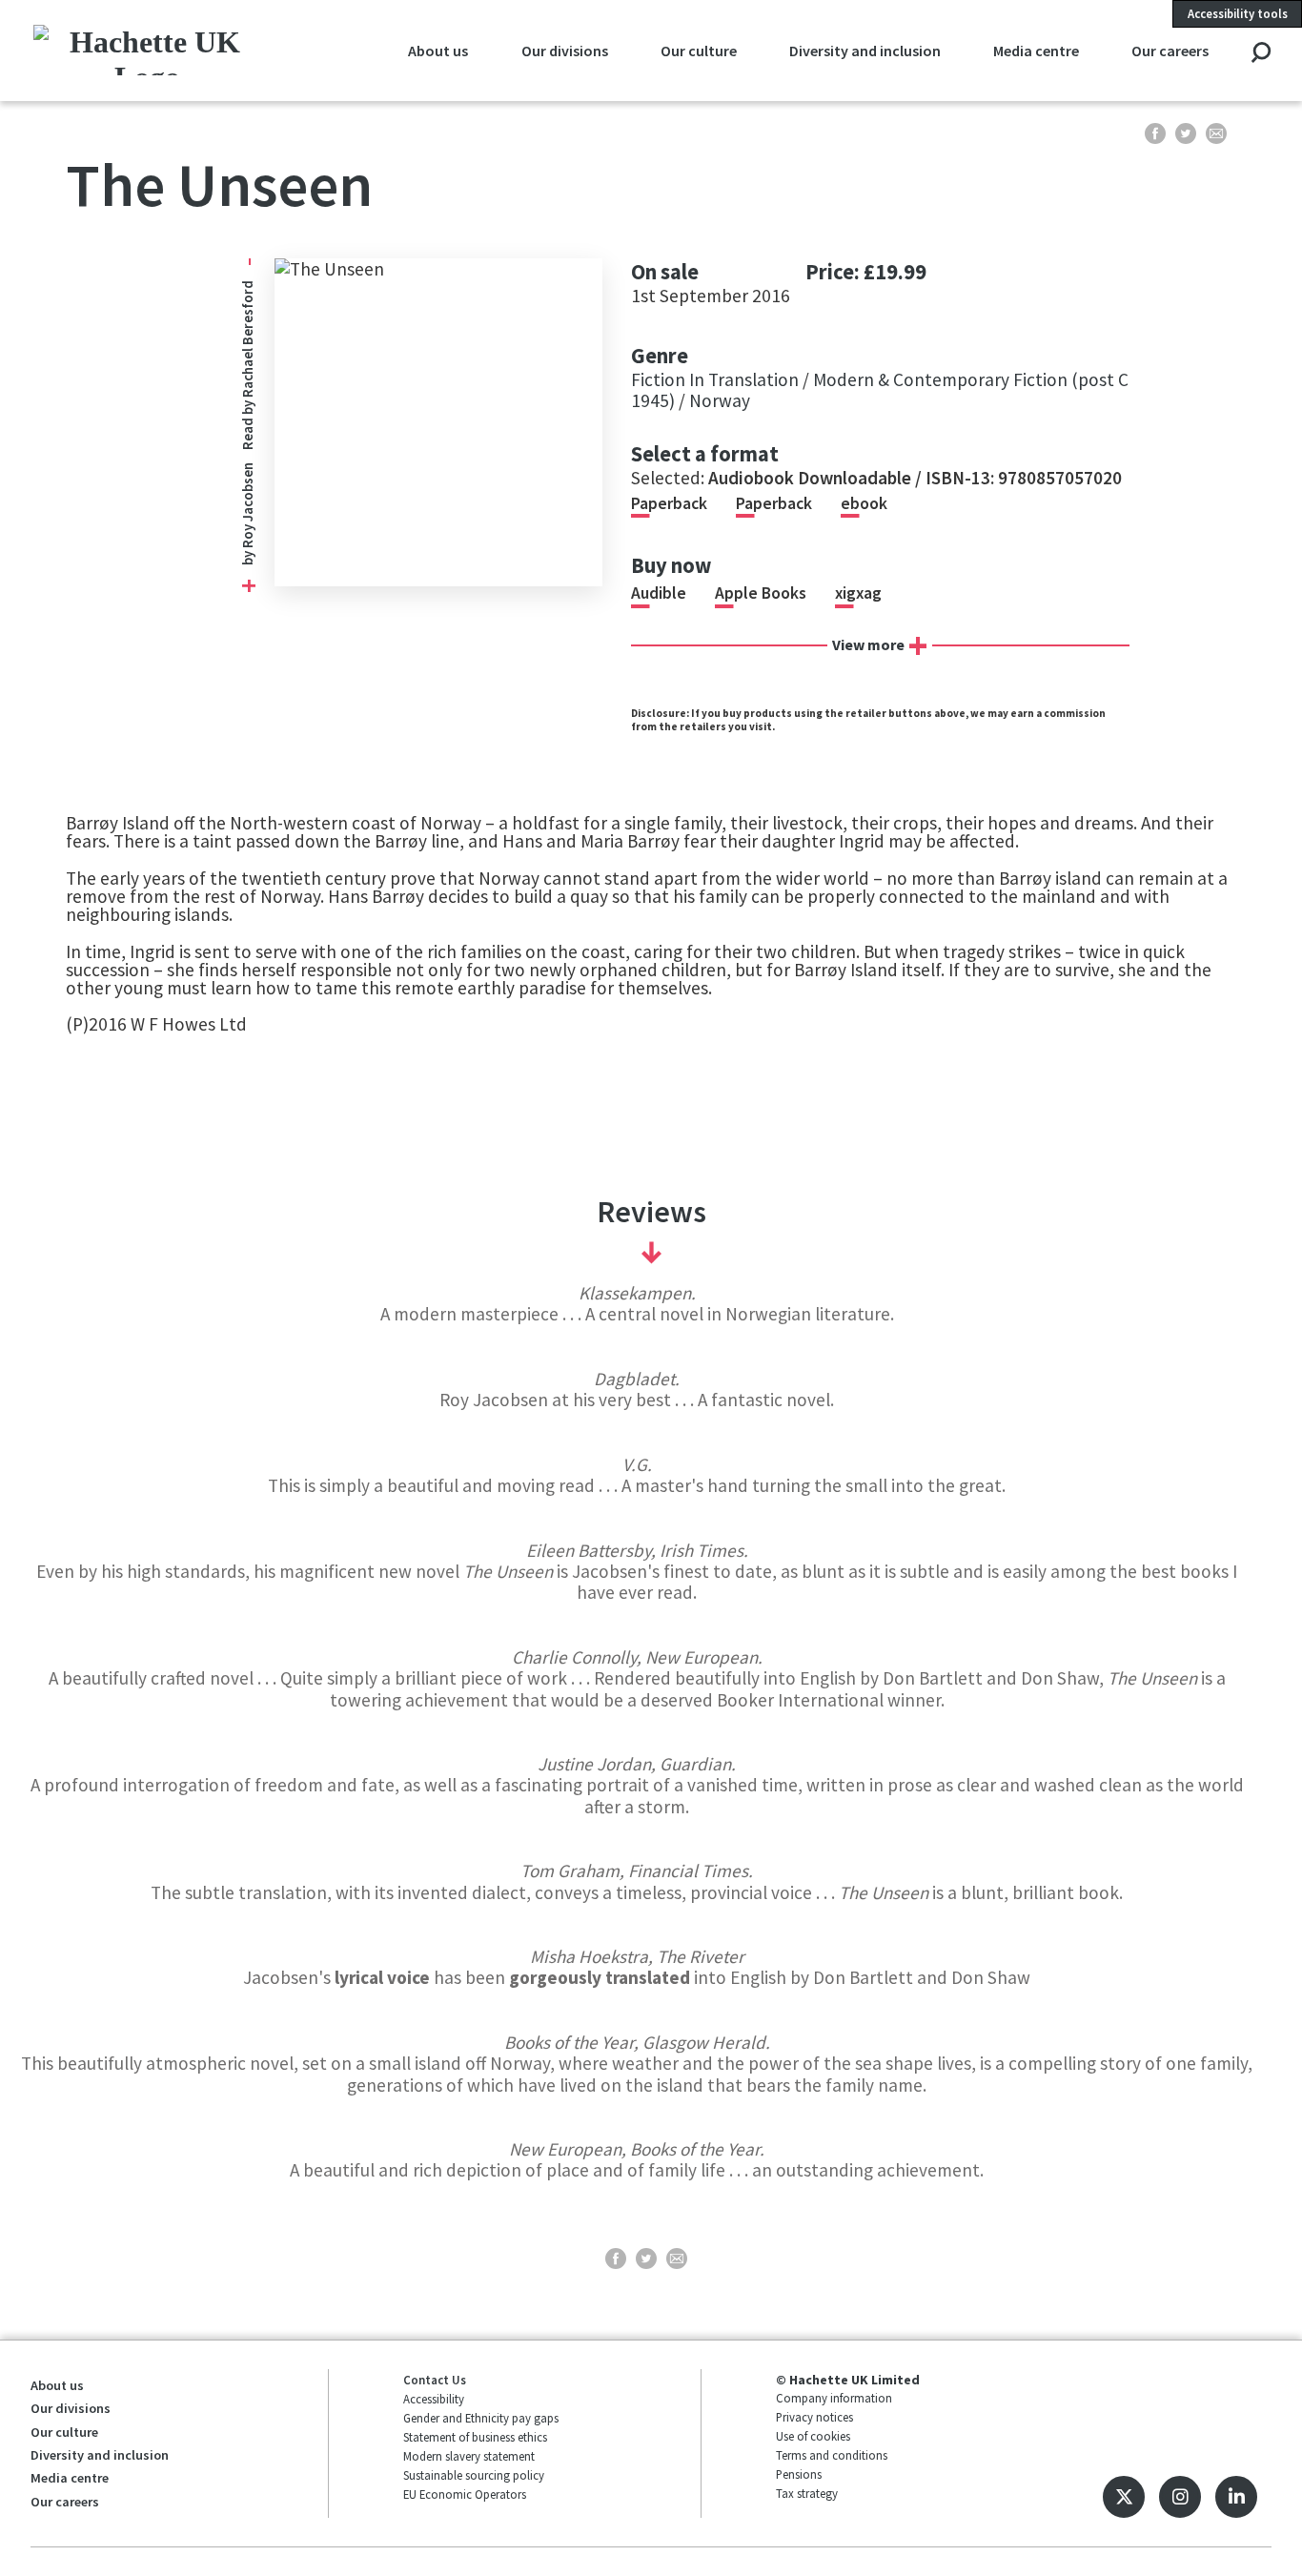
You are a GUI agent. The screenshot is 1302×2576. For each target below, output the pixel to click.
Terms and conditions (832, 2455)
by (247, 557)
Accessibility (434, 2399)
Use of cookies (813, 2436)
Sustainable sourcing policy (474, 2475)
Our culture (699, 51)
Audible (659, 593)
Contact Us (435, 2380)
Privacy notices (814, 2417)
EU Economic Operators (465, 2494)
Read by (247, 365)
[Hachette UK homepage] (147, 50)
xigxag (858, 593)
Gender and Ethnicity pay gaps (481, 2418)
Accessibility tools (1238, 13)
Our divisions (565, 51)
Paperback (669, 503)
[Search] (1261, 54)
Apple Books (761, 593)
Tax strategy (807, 2493)
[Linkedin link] (1236, 2497)
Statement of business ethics (475, 2437)
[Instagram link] (1180, 2497)
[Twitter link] (1124, 2497)
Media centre (1036, 51)
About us (438, 51)
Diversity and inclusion (865, 51)
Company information (834, 2398)
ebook (864, 503)
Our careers (1170, 51)
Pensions (799, 2474)
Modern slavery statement (469, 2456)
